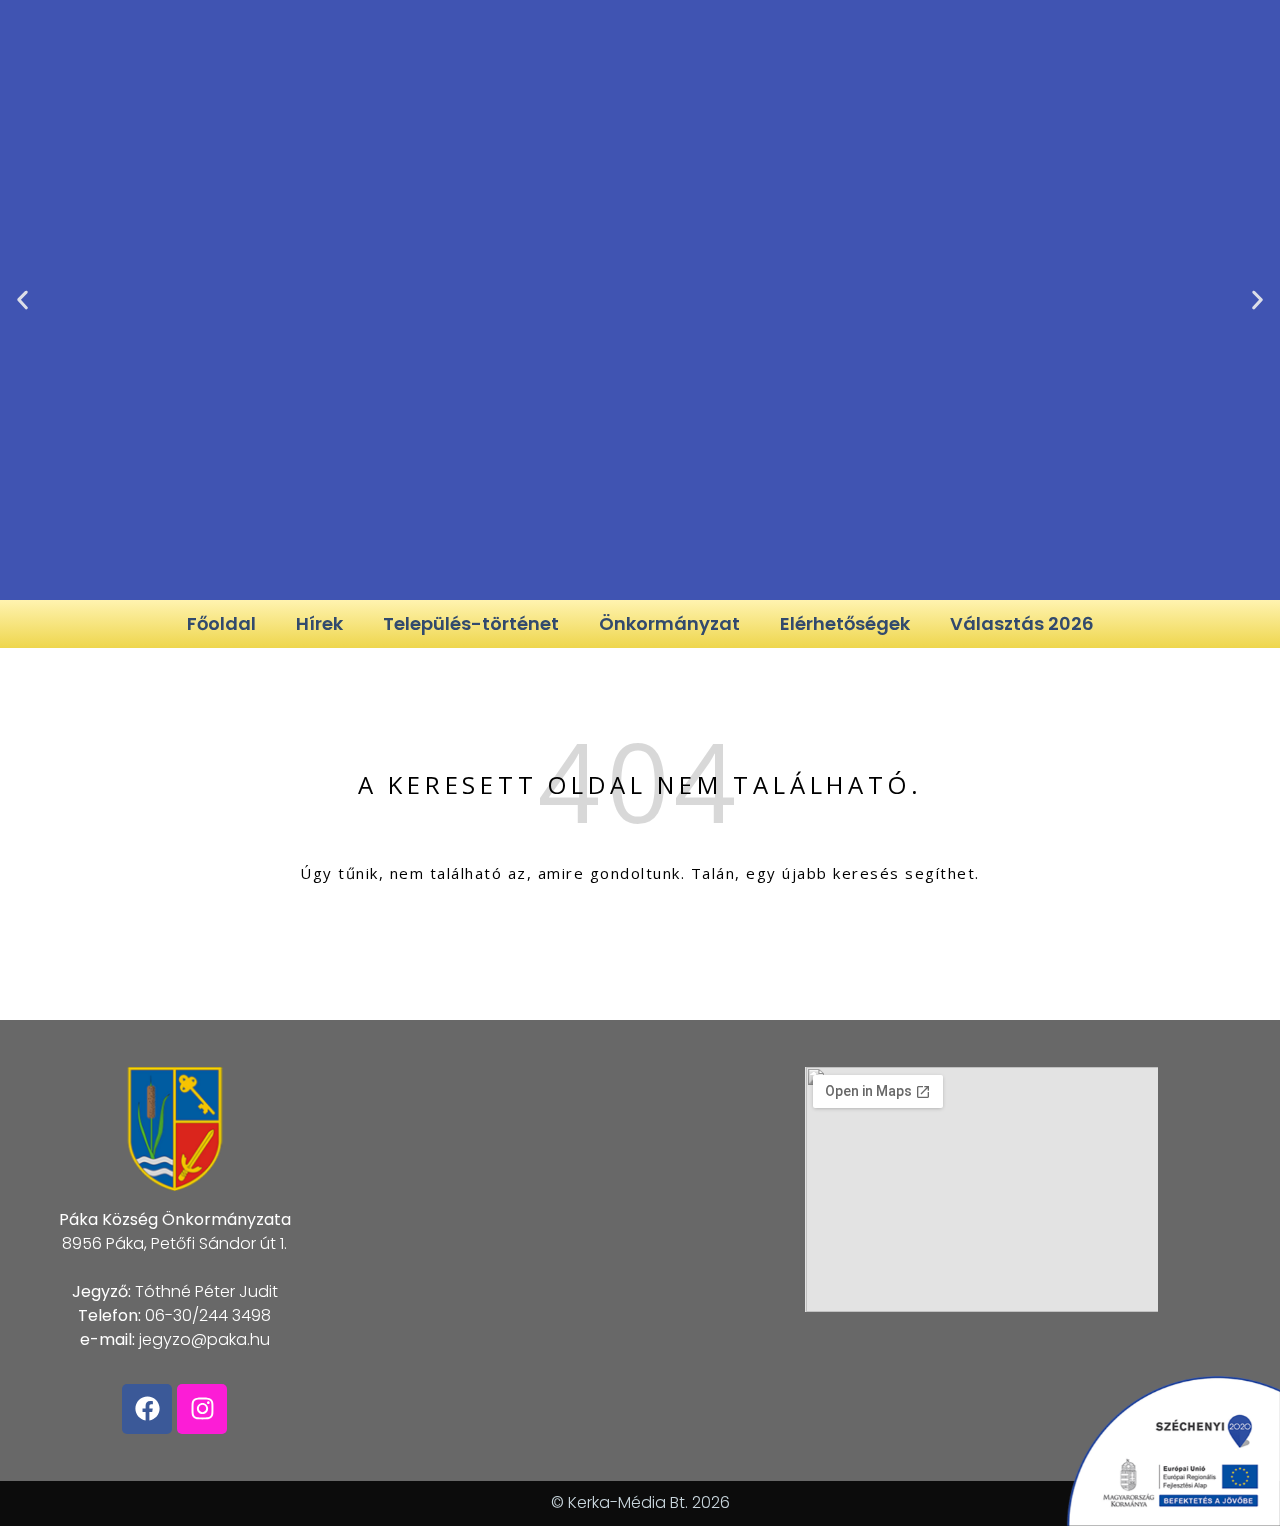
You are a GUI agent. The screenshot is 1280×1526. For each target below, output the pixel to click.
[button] (22, 300)
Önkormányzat (669, 623)
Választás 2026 (1022, 623)
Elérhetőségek (845, 623)
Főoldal (221, 623)
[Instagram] (202, 1409)
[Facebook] (147, 1409)
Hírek (319, 623)
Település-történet (471, 623)
